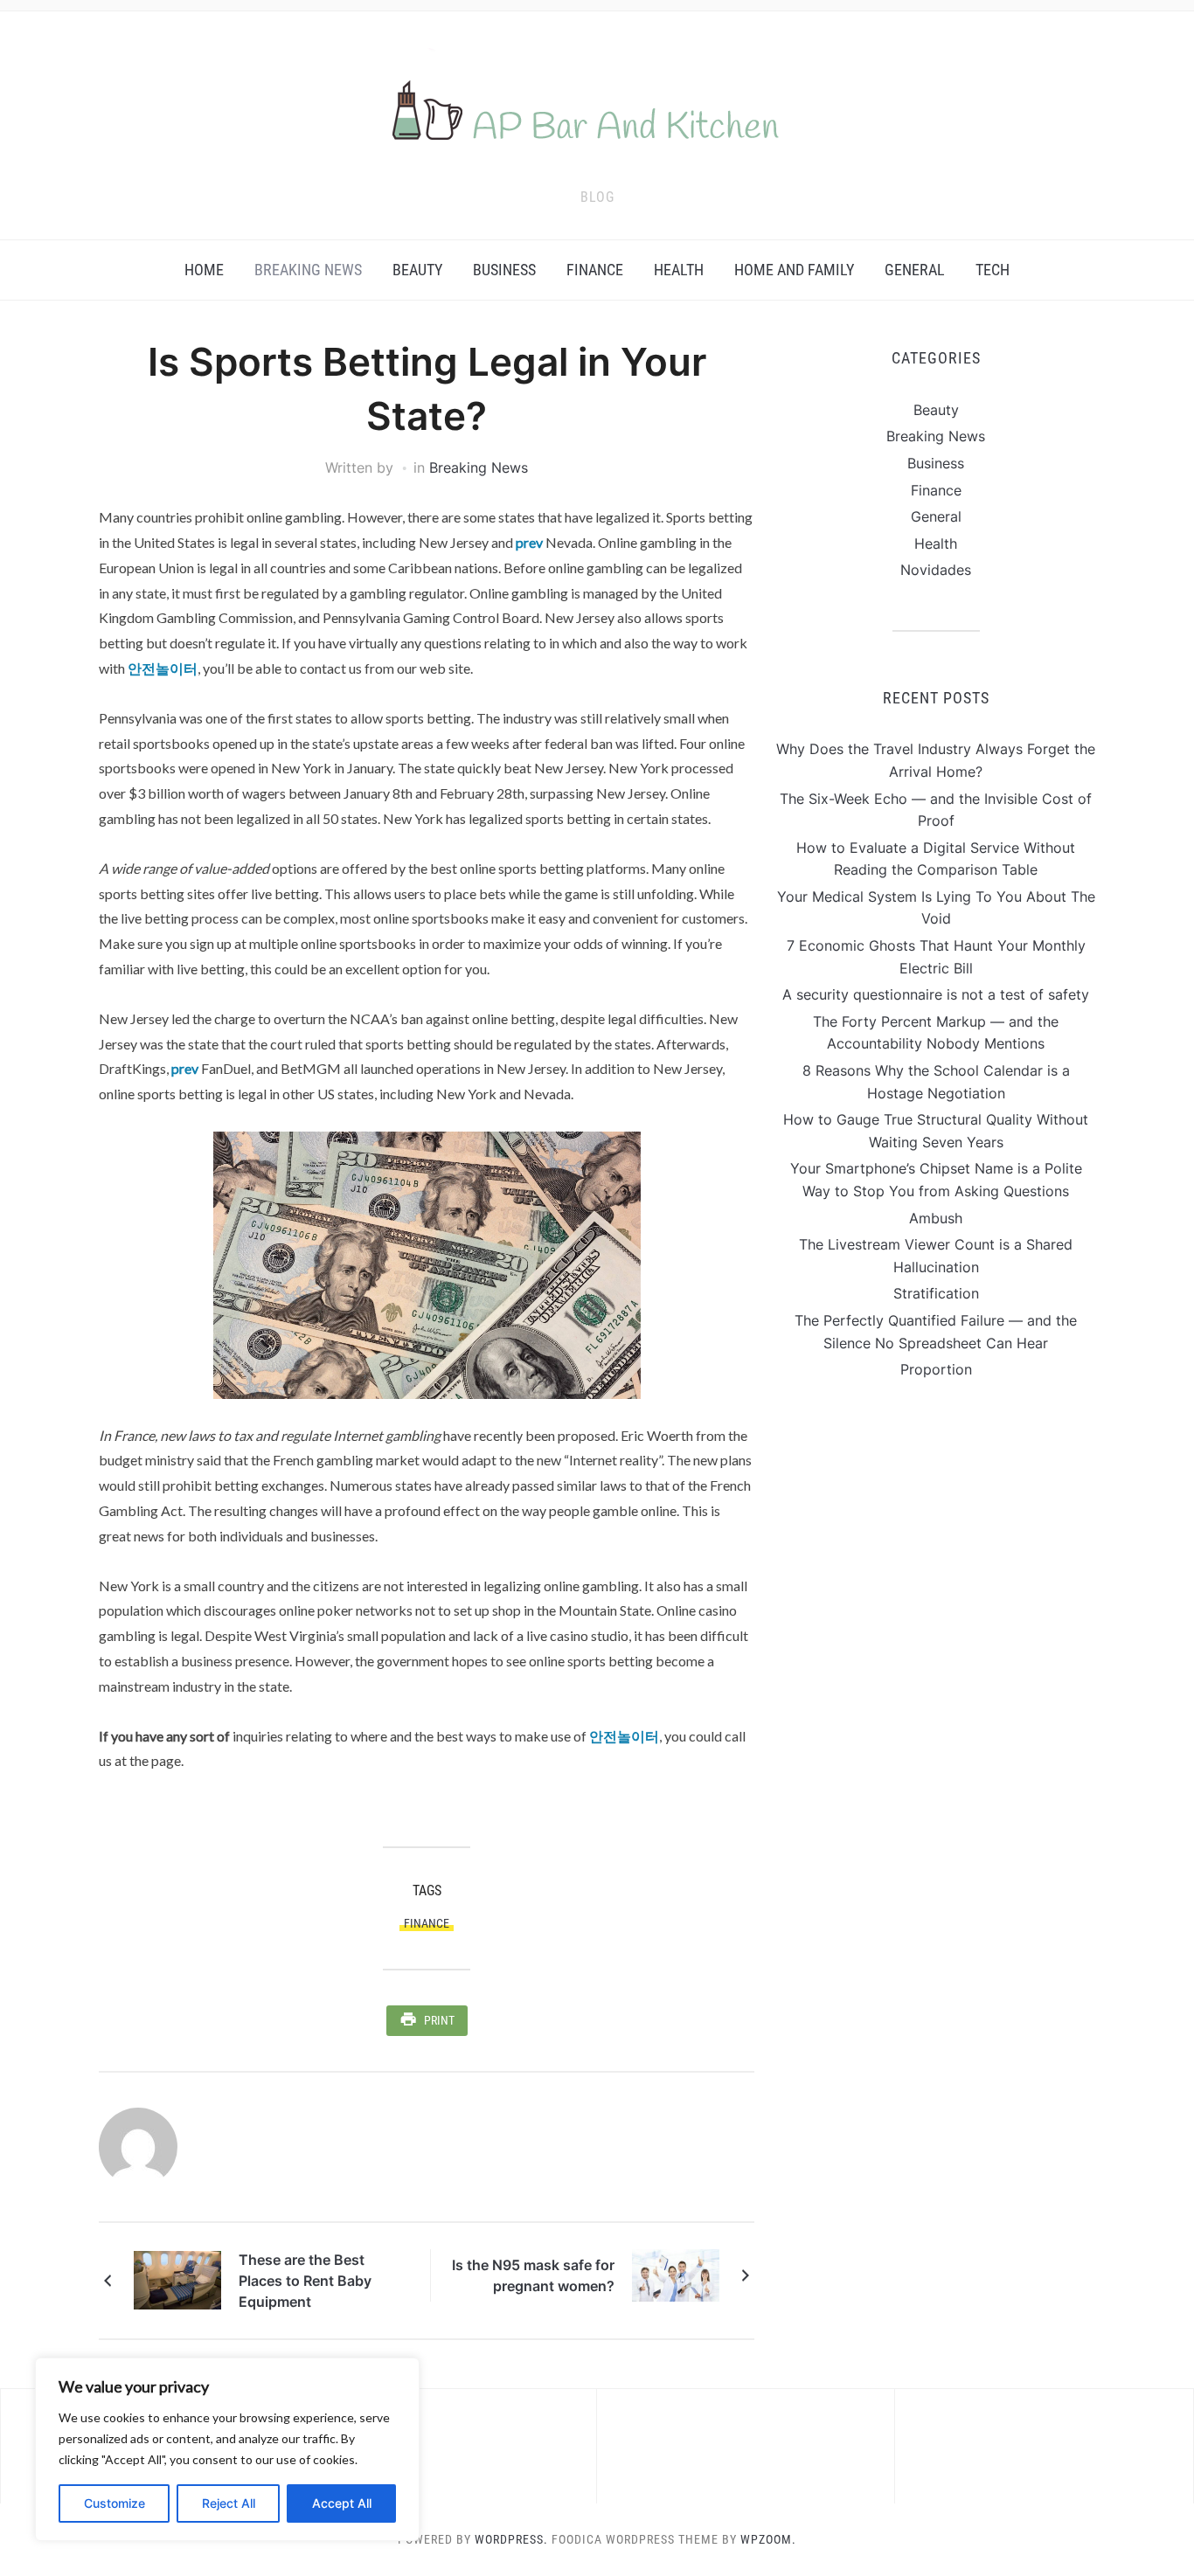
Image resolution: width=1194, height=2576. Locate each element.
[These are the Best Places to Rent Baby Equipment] (177, 2279)
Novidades (936, 570)
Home (204, 270)
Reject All (229, 2503)
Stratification (936, 1293)
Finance (595, 270)
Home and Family (794, 270)
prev (529, 542)
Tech (993, 270)
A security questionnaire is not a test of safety (936, 994)
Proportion (936, 1369)
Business (504, 270)
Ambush (936, 1218)
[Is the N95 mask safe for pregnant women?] (676, 2274)
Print (439, 2020)
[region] (227, 2449)
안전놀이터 (163, 668)
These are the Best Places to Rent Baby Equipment (305, 2281)
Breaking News (308, 270)
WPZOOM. (768, 2539)
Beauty (417, 270)
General (915, 270)
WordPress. (511, 2539)
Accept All (342, 2503)
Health (679, 270)
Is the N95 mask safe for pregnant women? (533, 2275)
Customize (115, 2503)
